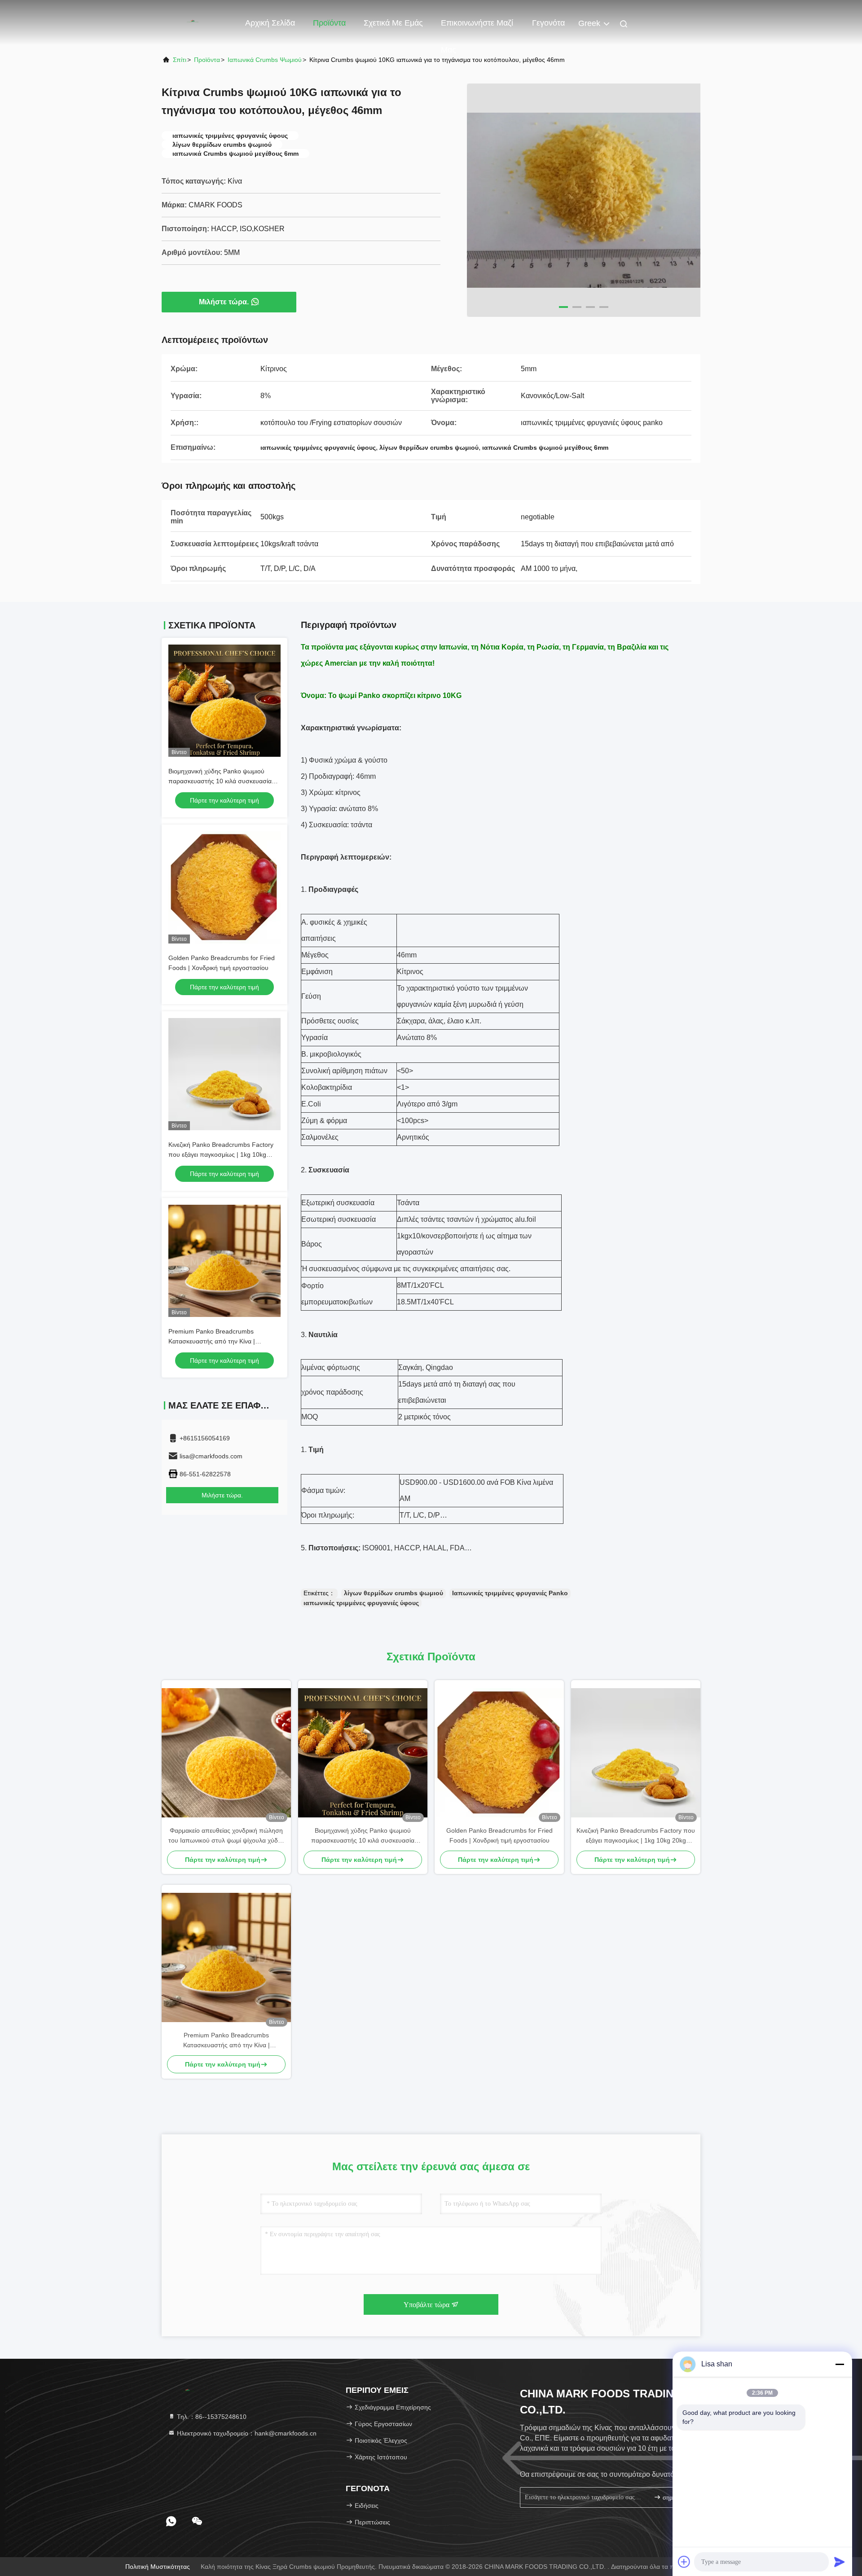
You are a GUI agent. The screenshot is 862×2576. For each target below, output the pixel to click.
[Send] (840, 2562)
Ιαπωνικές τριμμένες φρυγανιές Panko (510, 1593)
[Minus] (840, 2364)
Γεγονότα (548, 23)
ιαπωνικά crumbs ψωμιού (265, 60)
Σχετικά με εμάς (393, 23)
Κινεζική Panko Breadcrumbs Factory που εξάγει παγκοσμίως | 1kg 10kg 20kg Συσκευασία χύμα (221, 1154)
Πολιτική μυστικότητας (158, 2567)
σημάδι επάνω (675, 2498)
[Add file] (684, 2562)
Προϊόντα (329, 23)
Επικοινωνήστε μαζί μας (477, 27)
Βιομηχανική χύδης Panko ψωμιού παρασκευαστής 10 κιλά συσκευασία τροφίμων (220, 781)
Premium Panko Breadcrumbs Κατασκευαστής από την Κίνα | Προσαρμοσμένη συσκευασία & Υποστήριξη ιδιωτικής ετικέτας (226, 2041)
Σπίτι (180, 60)
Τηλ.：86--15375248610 (211, 2417)
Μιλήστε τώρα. (224, 302)
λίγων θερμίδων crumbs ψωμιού (394, 1593)
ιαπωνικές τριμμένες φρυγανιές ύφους (361, 1603)
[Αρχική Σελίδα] (198, 22)
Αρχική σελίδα (270, 23)
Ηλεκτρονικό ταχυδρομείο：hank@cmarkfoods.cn (246, 2433)
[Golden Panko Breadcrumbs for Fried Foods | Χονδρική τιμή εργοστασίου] (499, 1753)
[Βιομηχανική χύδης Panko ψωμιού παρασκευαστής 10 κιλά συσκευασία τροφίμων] (363, 1753)
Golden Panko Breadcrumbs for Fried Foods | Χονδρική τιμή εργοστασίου (499, 1835)
